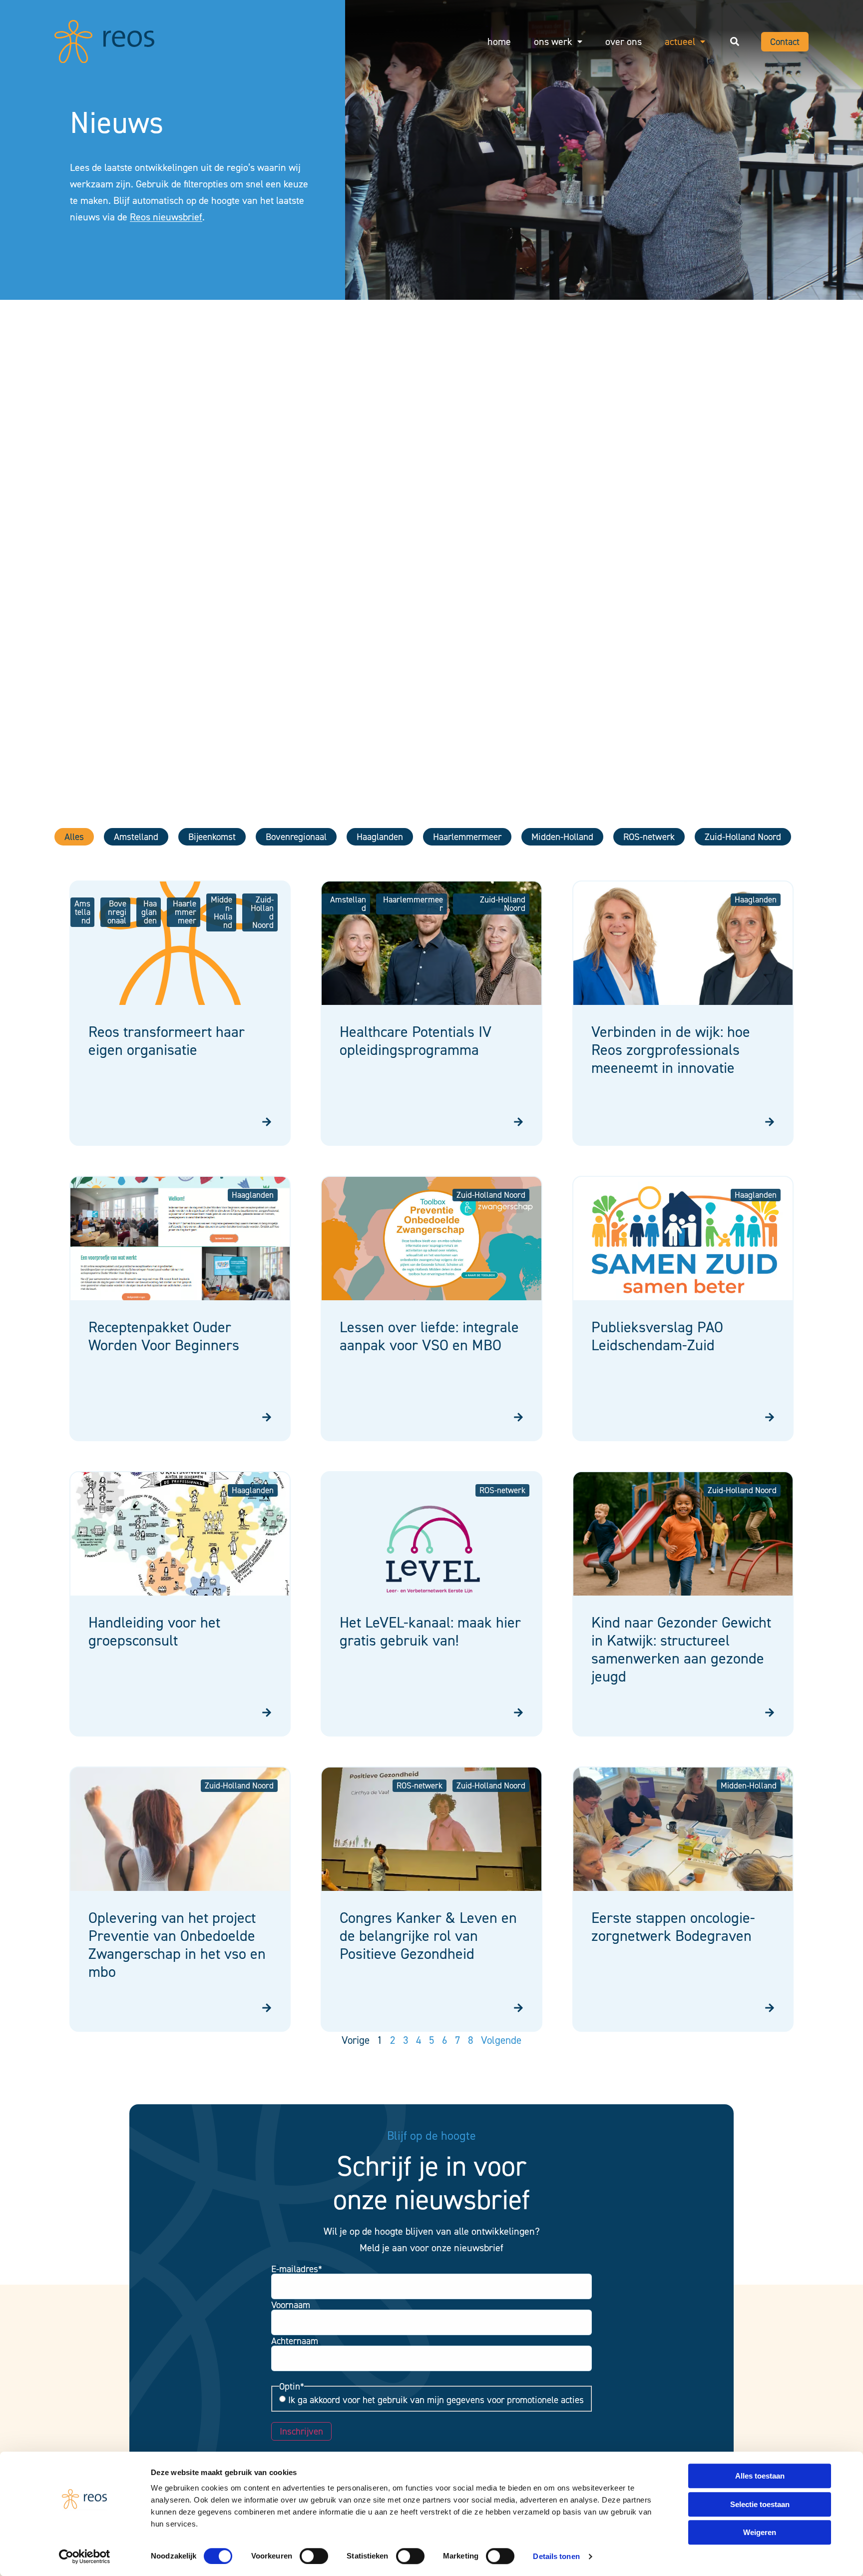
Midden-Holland (562, 837)
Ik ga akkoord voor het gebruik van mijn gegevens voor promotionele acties (436, 2400)
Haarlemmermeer (467, 837)
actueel (680, 41)
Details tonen (556, 2556)
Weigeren (760, 2532)
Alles (74, 837)
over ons (624, 41)
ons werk (553, 41)
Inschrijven (301, 2431)
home (499, 41)
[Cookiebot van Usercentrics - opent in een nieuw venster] (85, 2557)
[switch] (314, 2556)
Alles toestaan (760, 2476)
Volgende (501, 2040)
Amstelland (136, 837)
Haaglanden (380, 837)
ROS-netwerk (649, 837)
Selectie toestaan (760, 2504)
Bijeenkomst (212, 837)
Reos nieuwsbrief (166, 217)
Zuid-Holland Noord (743, 837)
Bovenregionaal (296, 837)
